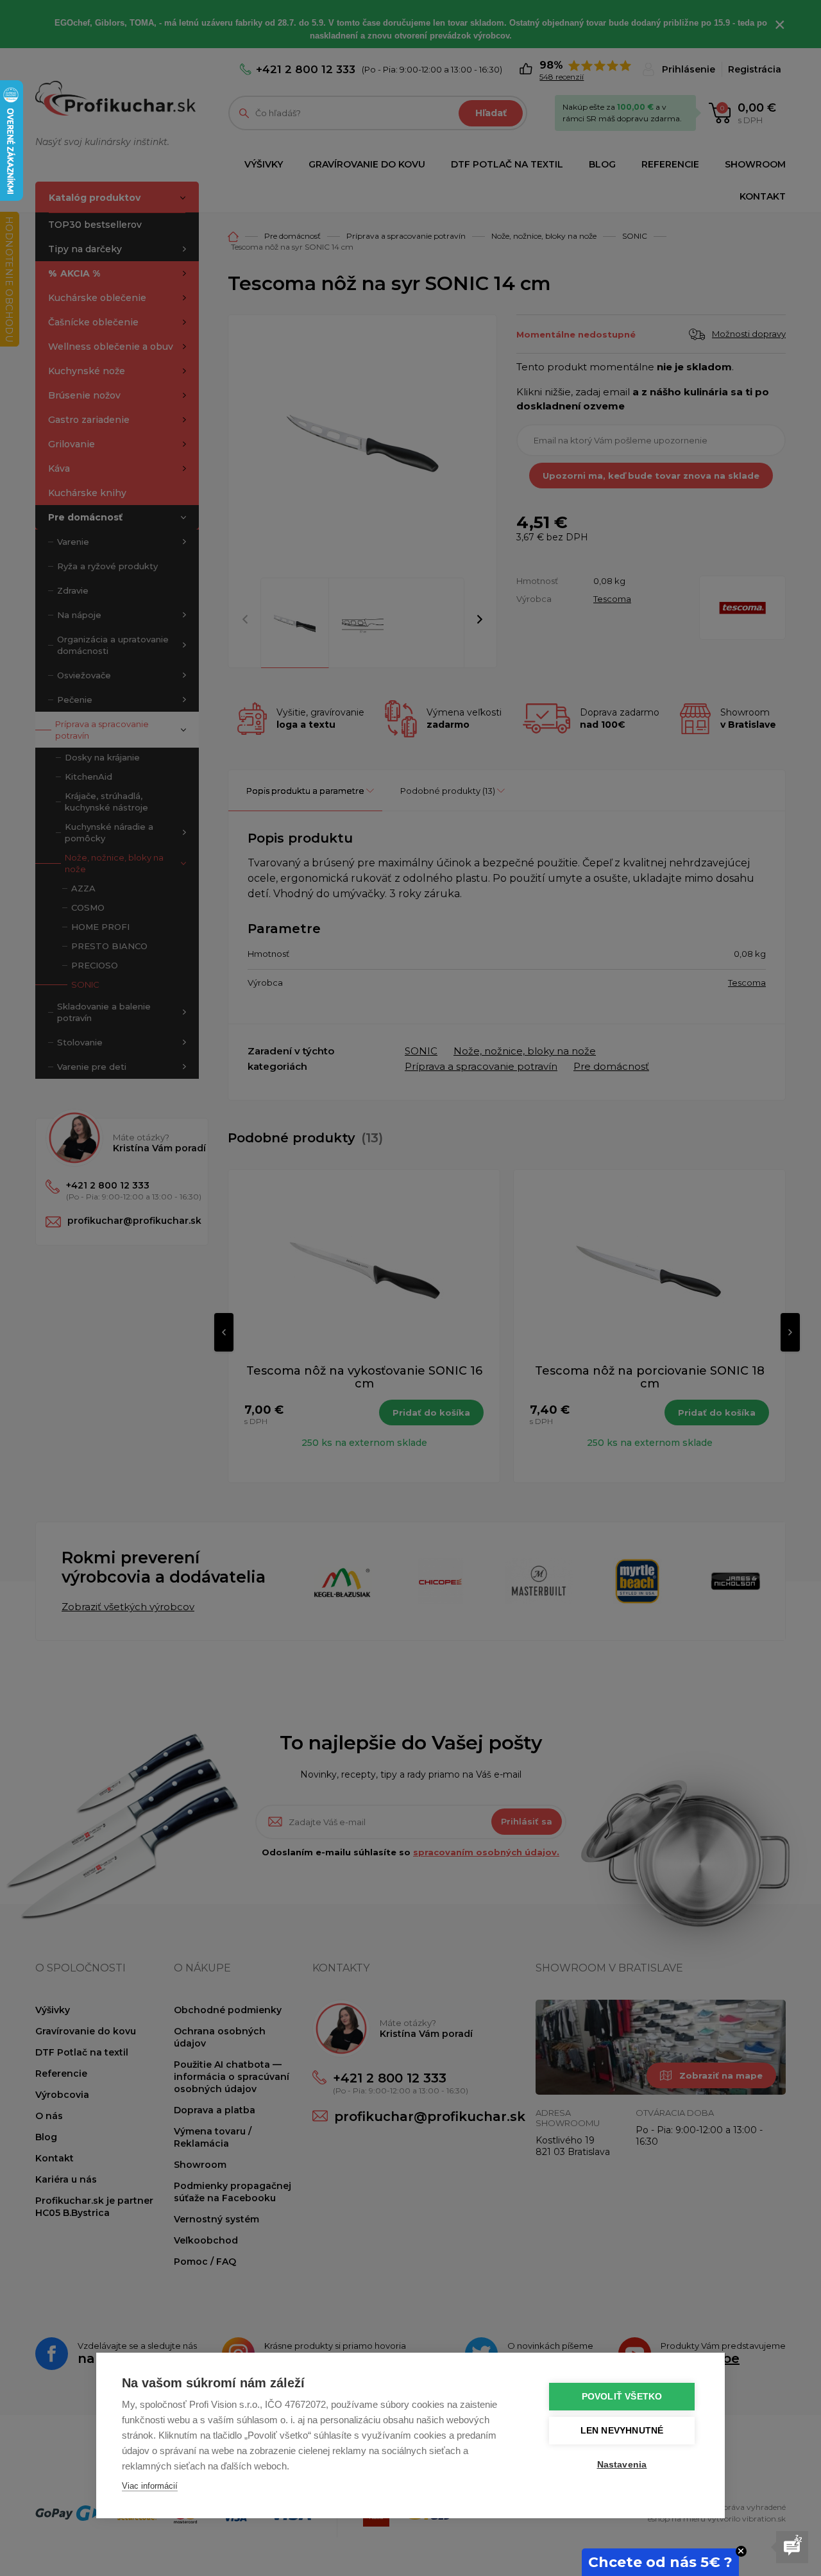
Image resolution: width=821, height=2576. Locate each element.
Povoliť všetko (622, 2397)
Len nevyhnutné (622, 2431)
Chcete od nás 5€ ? (660, 2562)
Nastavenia (622, 2465)
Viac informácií (150, 2486)
